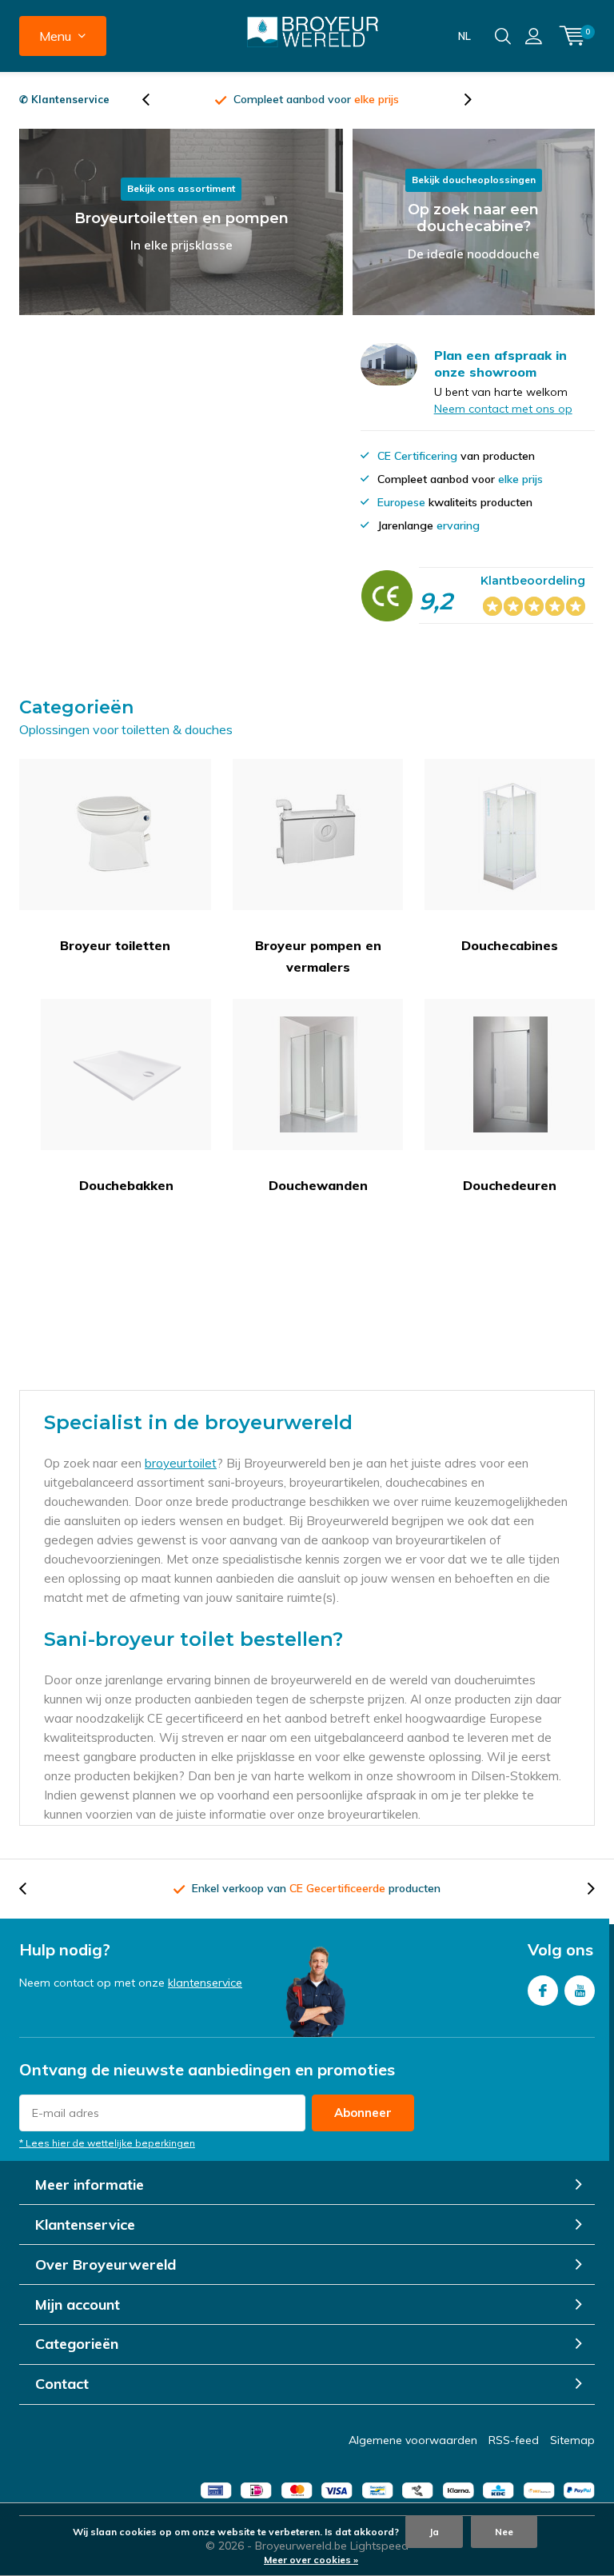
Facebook (543, 1991)
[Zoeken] (503, 36)
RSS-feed (514, 2440)
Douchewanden (318, 1185)
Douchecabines (510, 945)
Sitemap (572, 2440)
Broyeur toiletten (115, 945)
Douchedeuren (510, 1185)
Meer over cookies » (311, 2560)
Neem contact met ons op (503, 409)
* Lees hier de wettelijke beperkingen (107, 2143)
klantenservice (205, 1983)
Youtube (580, 1991)
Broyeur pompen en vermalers (318, 956)
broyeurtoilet (181, 1463)
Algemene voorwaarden (413, 2440)
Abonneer (363, 2113)
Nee (504, 2532)
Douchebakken (126, 1185)
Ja (434, 2532)
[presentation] (154, 100)
